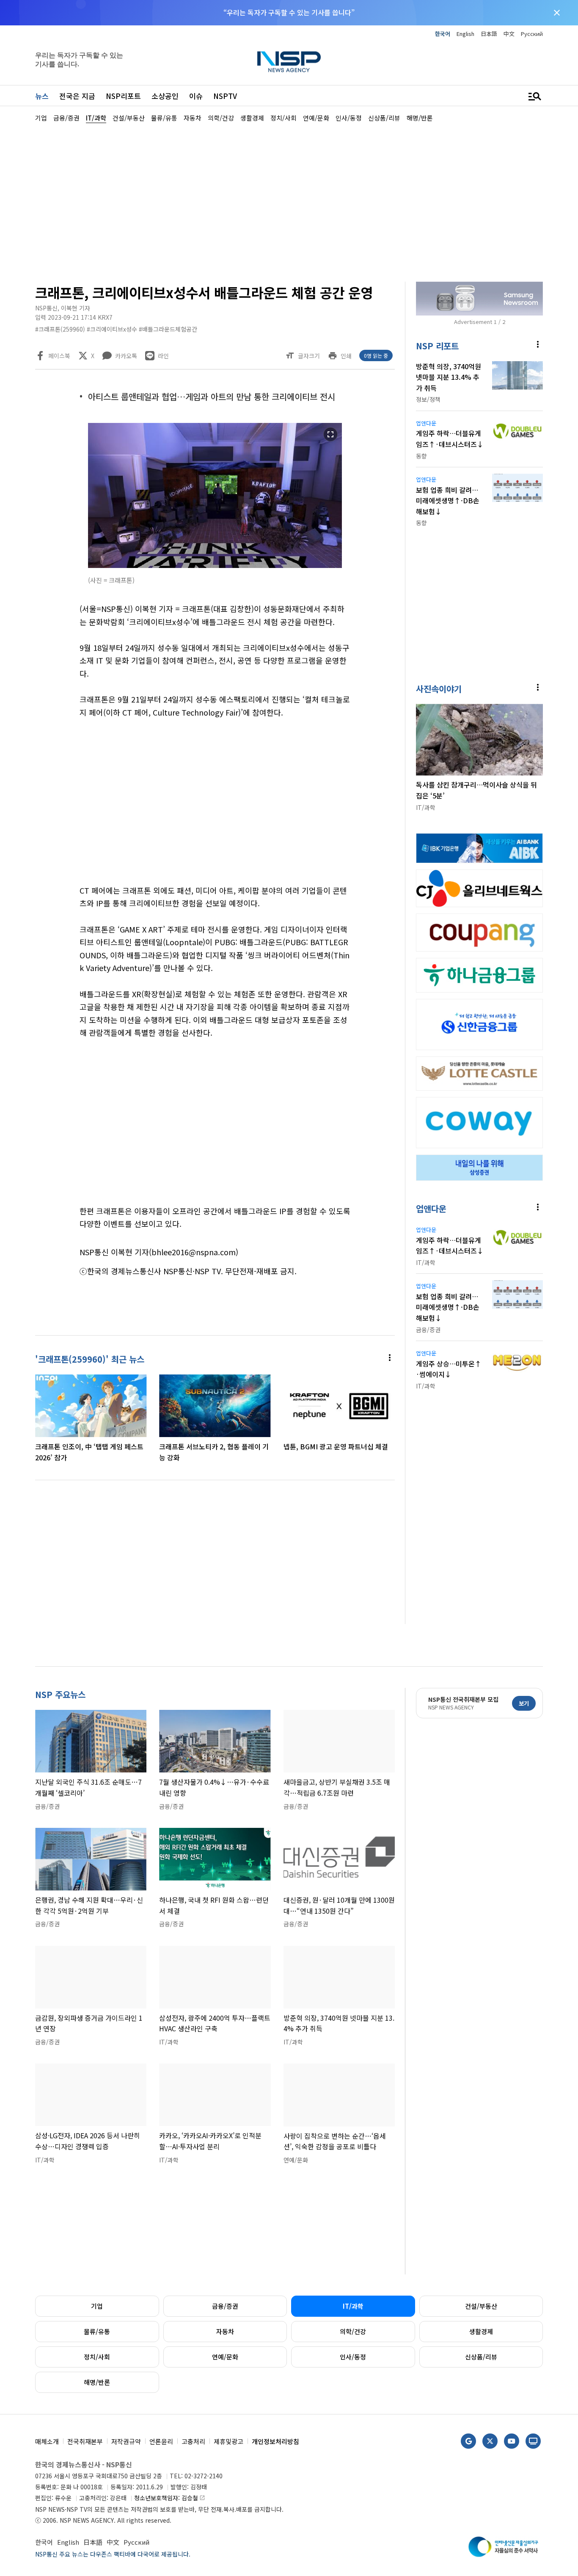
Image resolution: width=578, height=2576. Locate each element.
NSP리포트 (123, 96)
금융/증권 (225, 2306)
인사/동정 (353, 2357)
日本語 (489, 34)
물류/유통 (97, 2331)
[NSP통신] (289, 62)
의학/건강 (353, 2331)
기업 (97, 2306)
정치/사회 (97, 2357)
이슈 (196, 96)
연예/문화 (225, 2357)
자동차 (225, 2331)
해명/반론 (97, 2382)
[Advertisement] (289, 201)
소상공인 (165, 96)
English (465, 34)
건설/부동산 (481, 2306)
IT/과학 (353, 2306)
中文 (509, 34)
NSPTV (225, 96)
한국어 (443, 34)
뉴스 (42, 96)
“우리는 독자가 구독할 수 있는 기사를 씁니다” (289, 12)
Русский (532, 34)
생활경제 (481, 2331)
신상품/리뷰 (481, 2357)
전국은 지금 (77, 96)
